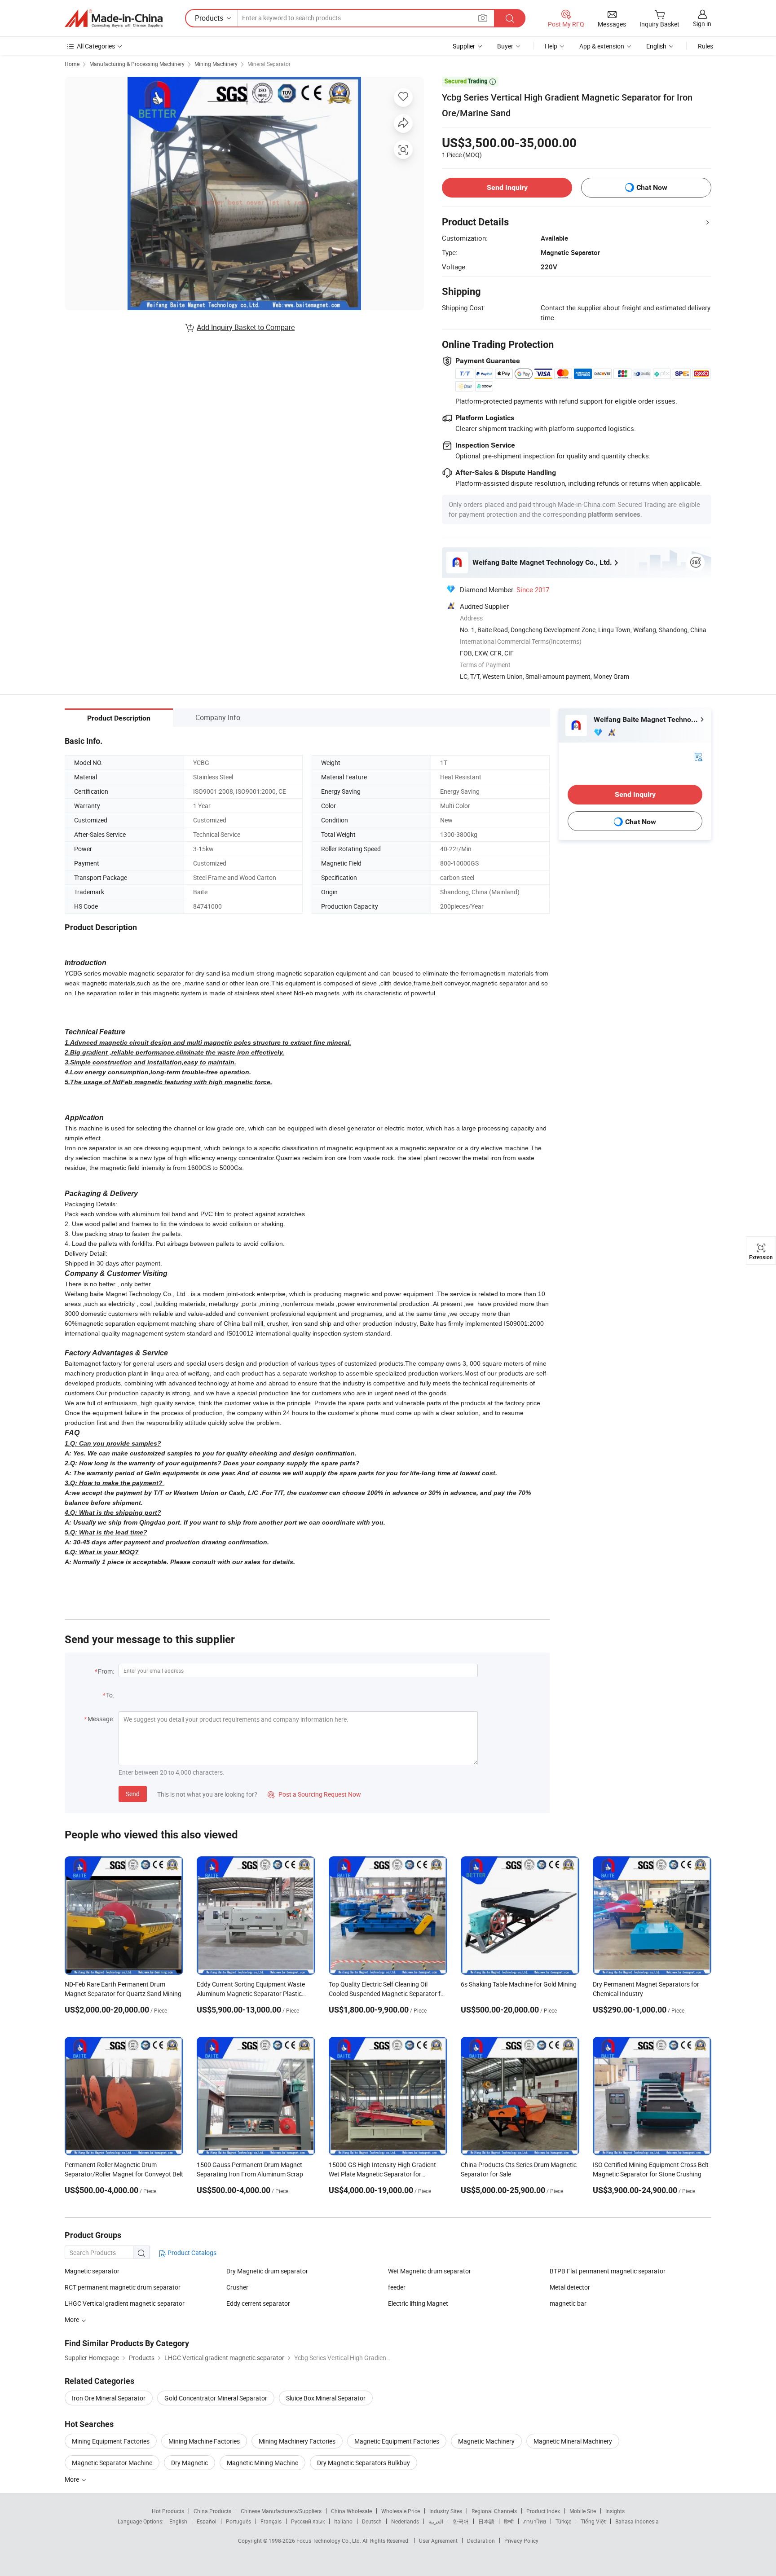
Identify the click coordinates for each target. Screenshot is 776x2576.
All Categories (96, 46)
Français (271, 2521)
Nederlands (405, 2521)
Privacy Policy (521, 2541)
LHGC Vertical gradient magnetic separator (125, 2303)
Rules (705, 46)
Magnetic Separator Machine (112, 2463)
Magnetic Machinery (486, 2441)
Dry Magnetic (190, 2463)
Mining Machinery (216, 64)
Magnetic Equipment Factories (397, 2441)
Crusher (237, 2287)
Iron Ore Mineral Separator (109, 2398)
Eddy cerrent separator (258, 2303)
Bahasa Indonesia (637, 2521)
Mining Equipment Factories (111, 2441)
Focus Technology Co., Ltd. (329, 2541)
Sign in (702, 24)
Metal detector (570, 2287)
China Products (212, 2511)
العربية (436, 2521)
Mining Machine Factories (204, 2441)
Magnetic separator (92, 2271)
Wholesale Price (401, 2511)
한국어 (461, 2521)
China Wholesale (351, 2511)
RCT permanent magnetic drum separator (123, 2287)
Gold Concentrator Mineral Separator (216, 2398)
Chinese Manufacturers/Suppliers (281, 2511)
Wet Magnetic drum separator (430, 2271)
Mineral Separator (269, 64)
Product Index (543, 2511)
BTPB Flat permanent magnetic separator (608, 2271)
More (73, 2479)
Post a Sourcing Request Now (314, 1794)
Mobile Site (583, 2511)
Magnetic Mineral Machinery (573, 2441)
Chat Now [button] (652, 187)
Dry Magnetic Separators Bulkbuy (364, 2463)
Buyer (505, 46)
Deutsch (372, 2521)
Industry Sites (446, 2511)
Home (72, 64)
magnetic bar (568, 2303)
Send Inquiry (507, 187)
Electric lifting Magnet (418, 2303)
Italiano (343, 2521)
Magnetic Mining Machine (262, 2463)
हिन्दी (509, 2521)
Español (207, 2521)
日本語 (486, 2521)
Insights (615, 2511)
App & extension (602, 46)
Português (238, 2521)
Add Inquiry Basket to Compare (246, 327)
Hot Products (168, 2511)
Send (133, 1794)
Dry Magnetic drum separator (267, 2271)
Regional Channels (494, 2511)
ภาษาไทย (535, 2521)
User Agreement (438, 2541)
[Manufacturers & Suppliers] (114, 18)
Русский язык (308, 2521)
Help (551, 46)
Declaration (481, 2541)
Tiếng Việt (593, 2521)
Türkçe (563, 2521)
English (178, 2521)
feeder (397, 2287)
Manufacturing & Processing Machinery (137, 64)
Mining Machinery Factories (297, 2441)
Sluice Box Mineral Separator (326, 2398)
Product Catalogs (191, 2253)
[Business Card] (698, 756)
